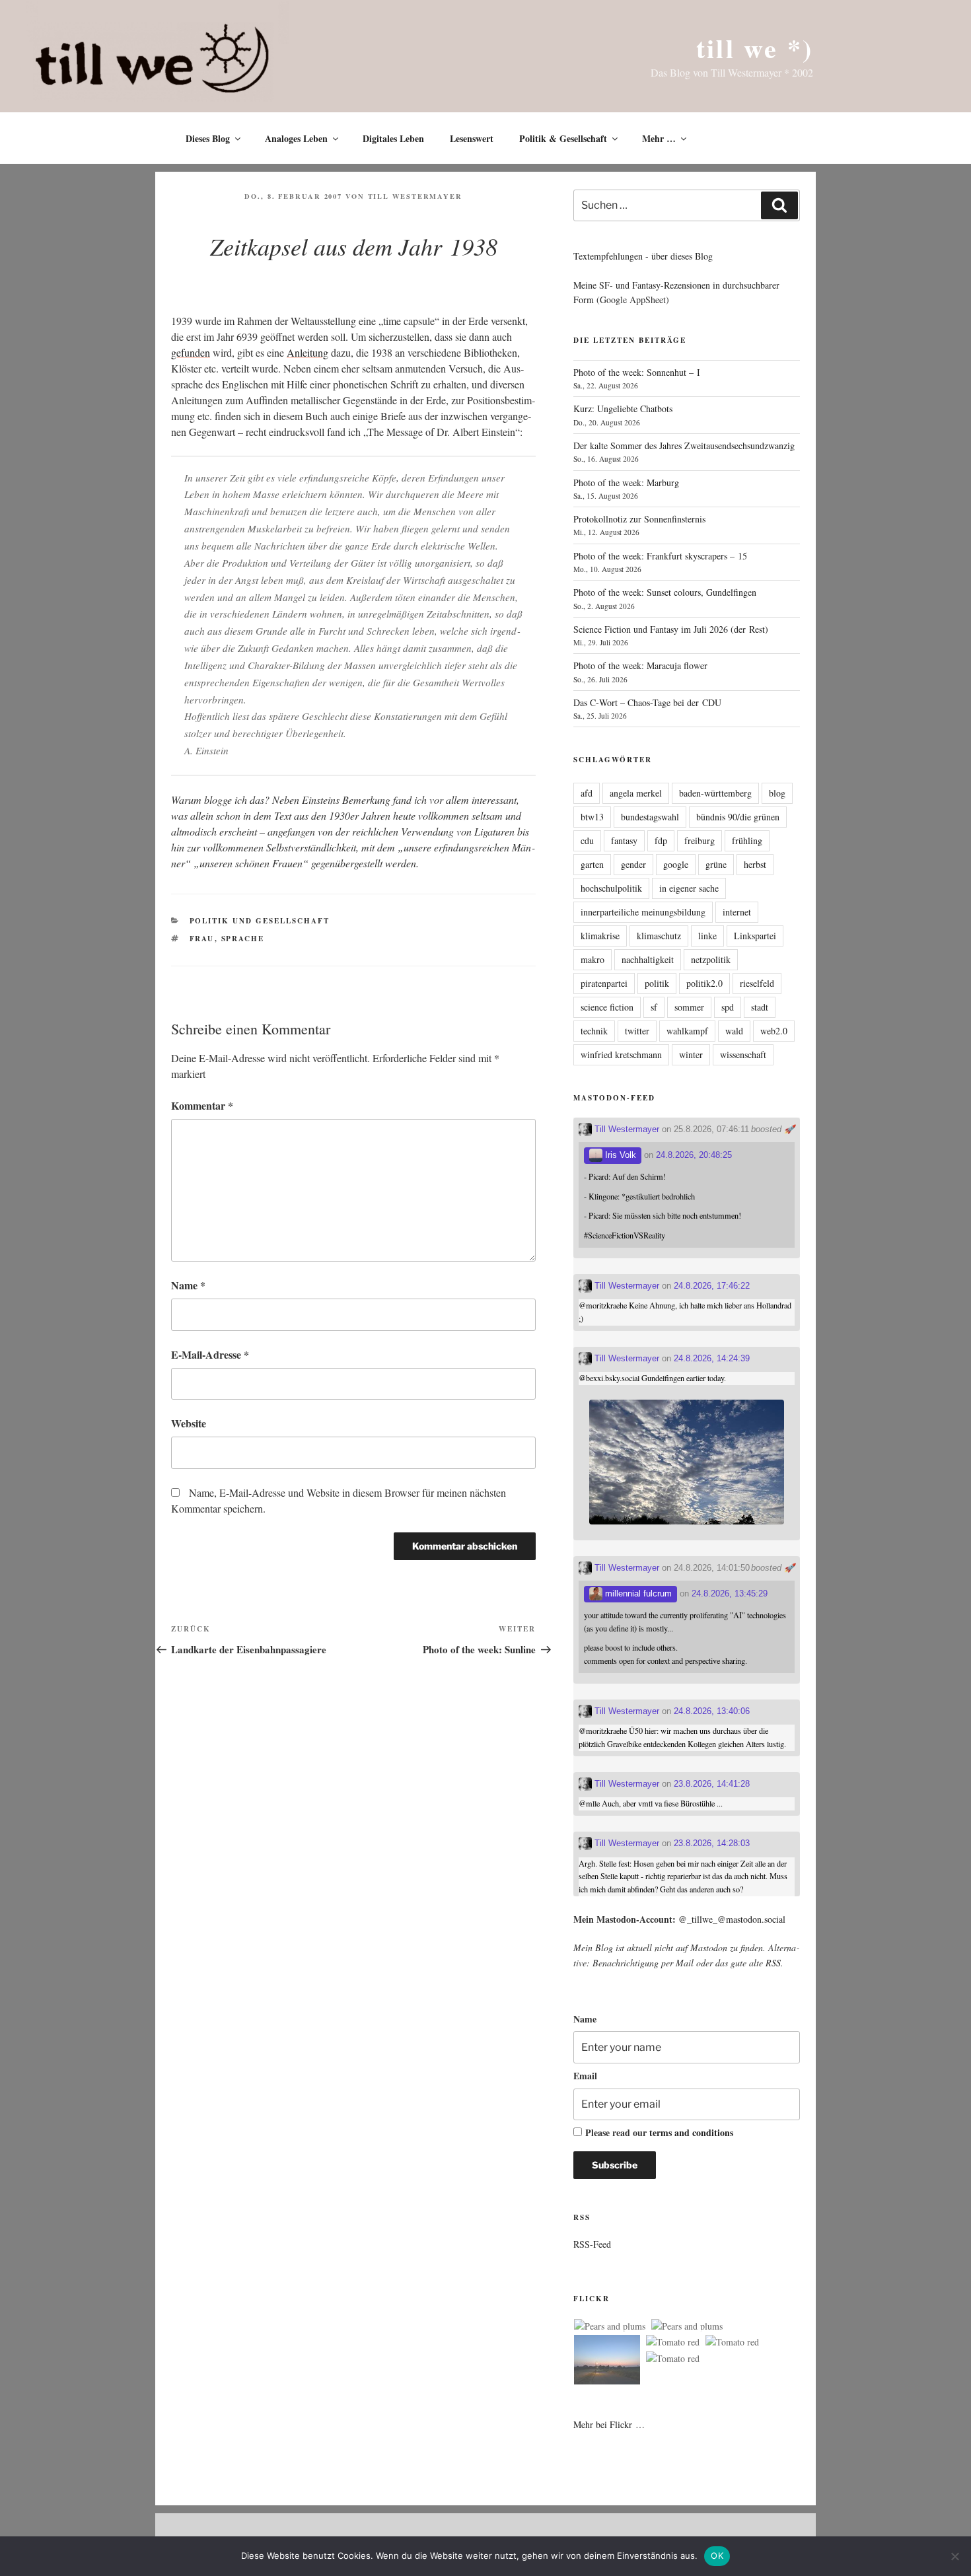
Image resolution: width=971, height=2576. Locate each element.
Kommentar (202, 1105)
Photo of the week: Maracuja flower (640, 665)
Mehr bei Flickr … (609, 2424)
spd (728, 1007)
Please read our (659, 2132)
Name (188, 1285)
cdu (587, 841)
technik (594, 1031)
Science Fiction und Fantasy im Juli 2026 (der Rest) (671, 629)
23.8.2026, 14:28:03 (712, 1843)
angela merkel (636, 793)
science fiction (607, 1007)
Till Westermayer (415, 196)
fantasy (624, 841)
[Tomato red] (673, 2342)
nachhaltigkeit (648, 959)
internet (737, 912)
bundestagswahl (650, 817)
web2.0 (774, 1031)
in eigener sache (689, 888)
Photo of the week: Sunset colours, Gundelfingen (665, 592)
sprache (243, 939)
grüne (716, 864)
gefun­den (191, 352)
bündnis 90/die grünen (738, 817)
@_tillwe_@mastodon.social (732, 1919)
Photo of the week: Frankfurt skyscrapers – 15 (660, 556)
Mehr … (659, 138)
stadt (760, 1007)
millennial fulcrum (637, 1593)
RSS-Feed (592, 2244)
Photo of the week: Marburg (626, 483)
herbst (755, 864)
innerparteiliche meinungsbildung (643, 912)
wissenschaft (743, 1055)
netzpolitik (711, 959)
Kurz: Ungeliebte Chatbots (623, 409)
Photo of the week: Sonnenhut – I (637, 372)
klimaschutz (659, 936)
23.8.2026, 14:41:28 (712, 1784)
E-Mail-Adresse (210, 1354)
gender (633, 864)
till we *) (755, 48)
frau (202, 939)
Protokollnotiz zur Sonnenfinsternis (639, 519)
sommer (689, 1007)
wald (734, 1031)
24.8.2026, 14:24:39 (712, 1358)
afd (587, 793)
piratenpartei (604, 983)
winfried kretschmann (621, 1055)
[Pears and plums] (610, 2326)
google (676, 864)
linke (707, 936)
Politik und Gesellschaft (260, 921)
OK (717, 2556)
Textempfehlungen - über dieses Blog (643, 256)
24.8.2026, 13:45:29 (730, 1593)
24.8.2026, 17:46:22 (712, 1286)
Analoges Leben (296, 138)
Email (585, 2076)
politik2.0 (704, 983)
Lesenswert (472, 138)
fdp (661, 841)
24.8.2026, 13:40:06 (712, 1711)
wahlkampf (687, 1031)
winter (691, 1055)
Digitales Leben (393, 138)
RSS (773, 1963)
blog (777, 793)
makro (593, 959)
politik (657, 983)
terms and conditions (691, 2132)
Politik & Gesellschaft (563, 138)
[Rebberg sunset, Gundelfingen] (607, 2362)
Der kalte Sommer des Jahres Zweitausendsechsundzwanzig (684, 446)
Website (189, 1423)
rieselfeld (757, 983)
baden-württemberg (715, 793)
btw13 (592, 817)
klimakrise (600, 936)
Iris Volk (619, 1155)
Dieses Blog (208, 138)
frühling (747, 841)
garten (592, 864)
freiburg (700, 841)
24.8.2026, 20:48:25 (694, 1155)
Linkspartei (755, 936)
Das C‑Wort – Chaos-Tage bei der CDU (647, 702)
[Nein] (954, 2556)
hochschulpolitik (611, 888)
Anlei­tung (307, 352)
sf (654, 1007)
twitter (637, 1031)
